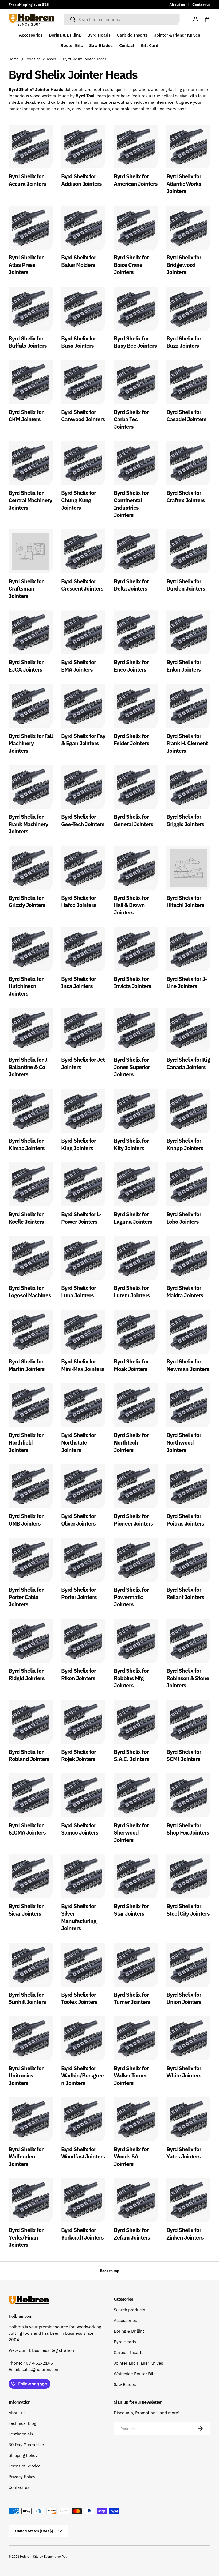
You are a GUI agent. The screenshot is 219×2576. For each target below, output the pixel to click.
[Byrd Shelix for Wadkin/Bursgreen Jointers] (83, 2038)
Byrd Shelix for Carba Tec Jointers (131, 419)
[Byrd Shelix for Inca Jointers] (83, 949)
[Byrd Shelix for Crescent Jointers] (83, 551)
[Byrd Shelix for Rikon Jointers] (83, 1641)
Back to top (110, 2271)
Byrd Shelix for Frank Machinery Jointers (28, 824)
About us (177, 4)
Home (14, 59)
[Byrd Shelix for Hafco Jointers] (83, 868)
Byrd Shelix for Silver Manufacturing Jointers (79, 1917)
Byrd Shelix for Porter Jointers (79, 1593)
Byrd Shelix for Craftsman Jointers (26, 589)
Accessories (31, 35)
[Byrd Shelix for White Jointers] (188, 2038)
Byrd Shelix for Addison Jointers (81, 180)
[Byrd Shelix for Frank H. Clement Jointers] (188, 706)
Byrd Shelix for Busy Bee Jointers (135, 342)
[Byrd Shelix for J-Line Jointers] (188, 949)
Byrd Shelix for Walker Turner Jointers (131, 2075)
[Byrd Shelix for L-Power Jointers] (83, 1184)
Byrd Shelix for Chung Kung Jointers (79, 500)
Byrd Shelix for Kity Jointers (131, 1144)
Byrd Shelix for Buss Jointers (79, 342)
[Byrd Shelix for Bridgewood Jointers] (188, 228)
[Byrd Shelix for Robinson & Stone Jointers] (188, 1641)
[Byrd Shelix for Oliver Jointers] (83, 1486)
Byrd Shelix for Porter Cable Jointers (26, 1597)
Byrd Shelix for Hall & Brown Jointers (131, 905)
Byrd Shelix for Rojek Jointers (79, 1755)
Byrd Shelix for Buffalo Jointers (28, 342)
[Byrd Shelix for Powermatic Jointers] (136, 1560)
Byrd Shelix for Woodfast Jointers (83, 2153)
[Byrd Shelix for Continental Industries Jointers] (136, 463)
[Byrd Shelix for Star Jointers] (136, 1876)
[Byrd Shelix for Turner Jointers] (136, 1965)
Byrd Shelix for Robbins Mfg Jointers (131, 1678)
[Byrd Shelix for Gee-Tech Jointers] (83, 787)
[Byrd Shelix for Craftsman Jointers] (31, 551)
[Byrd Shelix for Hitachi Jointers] (188, 868)
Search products (130, 2310)
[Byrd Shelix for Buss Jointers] (83, 309)
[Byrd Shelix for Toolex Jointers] (83, 1965)
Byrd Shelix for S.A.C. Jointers (131, 1755)
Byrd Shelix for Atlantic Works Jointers (184, 184)
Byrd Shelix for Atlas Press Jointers (26, 265)
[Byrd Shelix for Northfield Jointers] (31, 1405)
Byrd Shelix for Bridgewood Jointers (184, 265)
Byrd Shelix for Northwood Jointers (184, 1442)
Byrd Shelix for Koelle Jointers (26, 1218)
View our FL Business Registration (41, 2350)
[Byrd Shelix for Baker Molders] (83, 228)
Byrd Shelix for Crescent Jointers (82, 585)
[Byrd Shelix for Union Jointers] (188, 1965)
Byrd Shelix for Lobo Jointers (184, 1218)
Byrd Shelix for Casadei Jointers (186, 416)
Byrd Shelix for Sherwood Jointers (131, 1833)
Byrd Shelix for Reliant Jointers (185, 1593)
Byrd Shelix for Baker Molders (79, 261)
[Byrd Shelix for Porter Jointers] (83, 1560)
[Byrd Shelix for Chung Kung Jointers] (83, 463)
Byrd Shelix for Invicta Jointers (132, 982)
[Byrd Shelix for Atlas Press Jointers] (31, 228)
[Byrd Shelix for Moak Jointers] (136, 1332)
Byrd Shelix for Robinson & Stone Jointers (188, 1678)
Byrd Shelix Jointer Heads (85, 59)
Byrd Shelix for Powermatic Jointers (131, 1597)
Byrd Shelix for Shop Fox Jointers (188, 1829)
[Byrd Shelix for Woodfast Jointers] (83, 2119)
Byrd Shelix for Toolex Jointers (79, 1998)
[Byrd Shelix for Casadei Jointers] (188, 382)
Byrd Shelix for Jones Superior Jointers (132, 1067)
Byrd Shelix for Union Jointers (184, 1998)
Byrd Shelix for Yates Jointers (184, 2153)
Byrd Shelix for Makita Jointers (185, 1291)
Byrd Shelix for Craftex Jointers (186, 496)
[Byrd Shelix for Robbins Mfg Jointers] (136, 1641)
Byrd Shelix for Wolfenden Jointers (26, 2156)
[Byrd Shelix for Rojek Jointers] (83, 1722)
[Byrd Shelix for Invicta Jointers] (136, 949)
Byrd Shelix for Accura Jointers (27, 180)
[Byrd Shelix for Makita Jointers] (188, 1258)
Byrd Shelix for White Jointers (184, 2072)
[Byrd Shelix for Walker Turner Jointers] (136, 2038)
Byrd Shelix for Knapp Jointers (185, 1144)
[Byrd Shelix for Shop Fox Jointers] (188, 1795)
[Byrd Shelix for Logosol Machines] (31, 1258)
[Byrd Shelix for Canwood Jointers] (83, 382)
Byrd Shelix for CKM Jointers (26, 416)
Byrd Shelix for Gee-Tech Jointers (83, 820)
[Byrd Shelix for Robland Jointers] (31, 1722)
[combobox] (122, 19)
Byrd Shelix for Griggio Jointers (185, 820)
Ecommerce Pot (55, 2556)
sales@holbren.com (41, 2369)
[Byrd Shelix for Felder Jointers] (136, 706)
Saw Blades (101, 45)
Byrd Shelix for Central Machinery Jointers (30, 500)
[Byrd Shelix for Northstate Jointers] (83, 1405)
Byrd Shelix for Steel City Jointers (188, 1910)
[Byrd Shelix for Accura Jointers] (31, 147)
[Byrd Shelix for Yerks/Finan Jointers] (31, 2200)
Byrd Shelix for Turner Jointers (132, 1998)
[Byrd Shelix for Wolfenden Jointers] (31, 2119)
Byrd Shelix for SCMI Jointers (184, 1755)
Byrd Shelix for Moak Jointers (131, 1365)
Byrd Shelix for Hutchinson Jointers (26, 986)
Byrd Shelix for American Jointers (136, 180)
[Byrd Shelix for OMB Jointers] (31, 1486)
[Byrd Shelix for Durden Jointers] (188, 551)
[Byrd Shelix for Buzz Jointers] (188, 309)
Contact (127, 45)
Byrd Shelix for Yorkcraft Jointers (82, 2234)
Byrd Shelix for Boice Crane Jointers (131, 265)
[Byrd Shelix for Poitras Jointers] (188, 1486)
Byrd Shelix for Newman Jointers (188, 1365)
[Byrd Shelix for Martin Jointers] (31, 1332)
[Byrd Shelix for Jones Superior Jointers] (136, 1030)
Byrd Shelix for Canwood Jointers (83, 416)
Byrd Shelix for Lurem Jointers (132, 1291)
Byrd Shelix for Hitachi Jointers (185, 901)
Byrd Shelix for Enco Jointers (131, 666)
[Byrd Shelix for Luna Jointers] (83, 1258)
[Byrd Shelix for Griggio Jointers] (188, 787)
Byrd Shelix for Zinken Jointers (185, 2234)
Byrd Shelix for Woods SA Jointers (131, 2156)
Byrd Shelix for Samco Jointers (80, 1829)
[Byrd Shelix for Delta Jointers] (136, 551)
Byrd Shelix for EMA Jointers (79, 666)
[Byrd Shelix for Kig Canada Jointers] (188, 1030)
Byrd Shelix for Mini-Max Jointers (83, 1365)
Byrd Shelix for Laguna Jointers (133, 1218)
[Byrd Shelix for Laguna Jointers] (136, 1184)
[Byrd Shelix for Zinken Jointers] (188, 2200)
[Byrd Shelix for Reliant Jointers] (188, 1560)
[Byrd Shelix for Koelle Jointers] (31, 1184)
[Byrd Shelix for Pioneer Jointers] (136, 1486)
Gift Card (150, 45)
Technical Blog (22, 2423)
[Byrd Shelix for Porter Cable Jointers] (31, 1560)
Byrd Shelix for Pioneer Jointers (133, 1520)
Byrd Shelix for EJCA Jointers (26, 666)
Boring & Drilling (65, 35)
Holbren (26, 2556)
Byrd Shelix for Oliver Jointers (79, 1520)
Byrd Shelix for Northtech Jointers (131, 1442)
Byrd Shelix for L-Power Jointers (81, 1218)
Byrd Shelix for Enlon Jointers (184, 666)
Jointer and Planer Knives (138, 2363)
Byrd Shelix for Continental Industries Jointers (131, 504)
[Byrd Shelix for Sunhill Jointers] (31, 1965)
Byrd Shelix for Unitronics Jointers (26, 2075)
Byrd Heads (99, 35)
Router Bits (72, 45)
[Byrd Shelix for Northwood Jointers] (188, 1405)
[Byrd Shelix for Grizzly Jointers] (31, 868)
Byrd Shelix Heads (41, 59)
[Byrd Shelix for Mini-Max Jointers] (83, 1332)
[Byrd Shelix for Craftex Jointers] (188, 463)
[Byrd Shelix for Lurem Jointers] (136, 1258)
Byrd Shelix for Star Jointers (131, 1910)
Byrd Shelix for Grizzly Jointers (27, 901)
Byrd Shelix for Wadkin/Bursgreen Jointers (82, 2075)
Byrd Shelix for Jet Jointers (83, 1063)
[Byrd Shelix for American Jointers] (136, 147)
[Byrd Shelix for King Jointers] (83, 1111)
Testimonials (21, 2434)
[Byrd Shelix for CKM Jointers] (31, 382)
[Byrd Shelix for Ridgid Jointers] (31, 1641)
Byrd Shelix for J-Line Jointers (187, 982)
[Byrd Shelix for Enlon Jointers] (188, 632)
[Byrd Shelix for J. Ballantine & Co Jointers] (31, 1030)
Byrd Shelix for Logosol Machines (30, 1291)
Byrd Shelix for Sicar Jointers (26, 1910)
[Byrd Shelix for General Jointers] (136, 787)
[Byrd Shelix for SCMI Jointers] (188, 1722)
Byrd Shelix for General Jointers (134, 820)
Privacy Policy (22, 2477)
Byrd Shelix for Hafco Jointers (79, 901)
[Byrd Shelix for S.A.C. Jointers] (136, 1722)
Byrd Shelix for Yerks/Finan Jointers (26, 2237)
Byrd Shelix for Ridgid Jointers (27, 1674)
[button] (207, 19)
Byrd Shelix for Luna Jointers (79, 1291)
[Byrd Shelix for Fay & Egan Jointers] (83, 706)
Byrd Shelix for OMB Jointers (26, 1520)
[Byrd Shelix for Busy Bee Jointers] (136, 309)
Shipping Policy (23, 2455)
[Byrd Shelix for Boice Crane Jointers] (136, 228)
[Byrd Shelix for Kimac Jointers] (31, 1111)
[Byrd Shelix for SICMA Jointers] (31, 1795)
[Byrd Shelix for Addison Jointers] (83, 147)
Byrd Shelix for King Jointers (79, 1144)
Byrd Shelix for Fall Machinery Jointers (31, 743)
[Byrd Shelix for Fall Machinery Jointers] (31, 706)
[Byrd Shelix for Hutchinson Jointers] (31, 949)
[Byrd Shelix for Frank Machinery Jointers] (31, 787)
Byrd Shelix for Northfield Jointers (26, 1442)
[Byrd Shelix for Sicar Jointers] (31, 1876)
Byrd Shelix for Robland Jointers (29, 1755)
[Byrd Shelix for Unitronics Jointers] (31, 2038)
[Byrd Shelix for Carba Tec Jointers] (136, 382)
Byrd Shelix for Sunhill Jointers (27, 1998)
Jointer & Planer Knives (177, 35)
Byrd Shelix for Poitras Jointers (185, 1520)
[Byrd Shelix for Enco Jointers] (136, 632)
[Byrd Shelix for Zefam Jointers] (136, 2200)
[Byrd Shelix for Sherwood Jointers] (136, 1795)
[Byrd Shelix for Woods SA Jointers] (136, 2119)
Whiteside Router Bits (135, 2374)
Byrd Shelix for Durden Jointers (186, 585)
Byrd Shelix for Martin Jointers (27, 1365)
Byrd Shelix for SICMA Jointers (27, 1829)
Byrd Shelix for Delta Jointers (131, 585)
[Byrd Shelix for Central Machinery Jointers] (31, 463)
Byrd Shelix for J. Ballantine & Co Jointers (29, 1067)
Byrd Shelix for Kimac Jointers (27, 1144)
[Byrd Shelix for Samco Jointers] (83, 1795)
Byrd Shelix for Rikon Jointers (79, 1674)
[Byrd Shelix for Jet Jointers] (83, 1030)
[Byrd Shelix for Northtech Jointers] (136, 1405)
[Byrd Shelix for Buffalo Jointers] (31, 309)
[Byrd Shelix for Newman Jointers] (188, 1332)
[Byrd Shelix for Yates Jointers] (188, 2119)
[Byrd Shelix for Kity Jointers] (136, 1111)
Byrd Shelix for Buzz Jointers (184, 342)
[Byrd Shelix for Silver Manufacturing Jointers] (83, 1876)
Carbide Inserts (132, 35)
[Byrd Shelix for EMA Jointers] (83, 632)
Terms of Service (25, 2466)
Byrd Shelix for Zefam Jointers (132, 2234)
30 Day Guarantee (26, 2445)
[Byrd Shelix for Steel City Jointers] (188, 1876)
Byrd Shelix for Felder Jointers (132, 740)
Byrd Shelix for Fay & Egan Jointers (83, 740)
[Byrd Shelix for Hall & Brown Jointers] (136, 868)
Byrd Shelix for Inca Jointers (79, 982)
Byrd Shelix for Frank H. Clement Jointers (187, 743)
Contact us (201, 4)
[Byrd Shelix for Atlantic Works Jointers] (188, 147)
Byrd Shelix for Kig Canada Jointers (188, 1063)
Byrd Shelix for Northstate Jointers (79, 1442)
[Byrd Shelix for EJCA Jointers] (31, 632)
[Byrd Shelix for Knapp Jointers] (188, 1111)
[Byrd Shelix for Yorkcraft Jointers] (83, 2200)
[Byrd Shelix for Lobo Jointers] (188, 1184)
